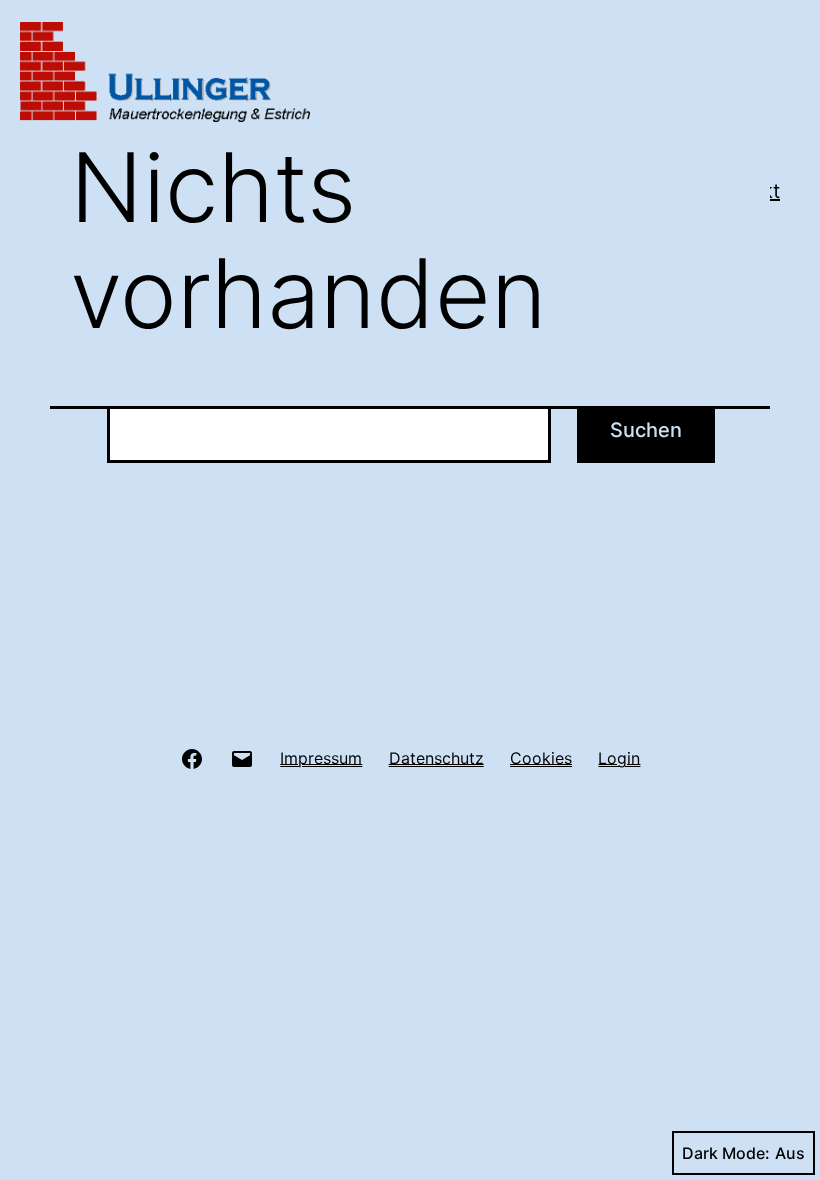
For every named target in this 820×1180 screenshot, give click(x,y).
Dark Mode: (726, 1153)
